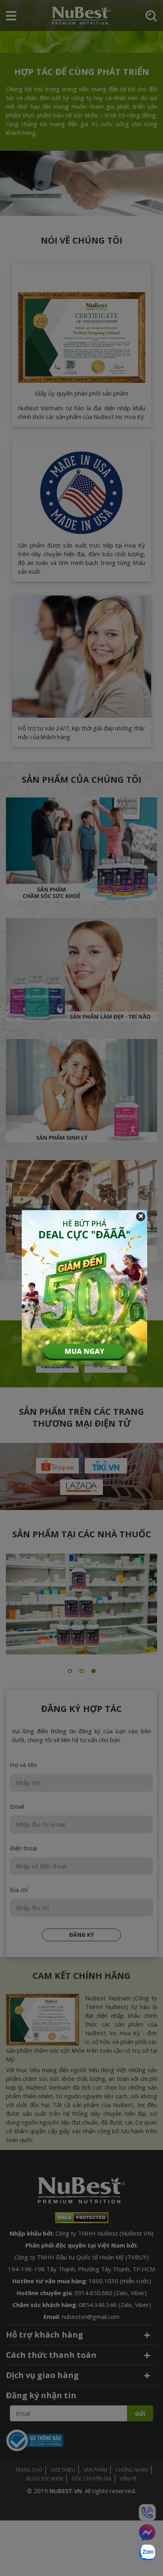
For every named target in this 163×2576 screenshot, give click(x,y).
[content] (84, 1288)
